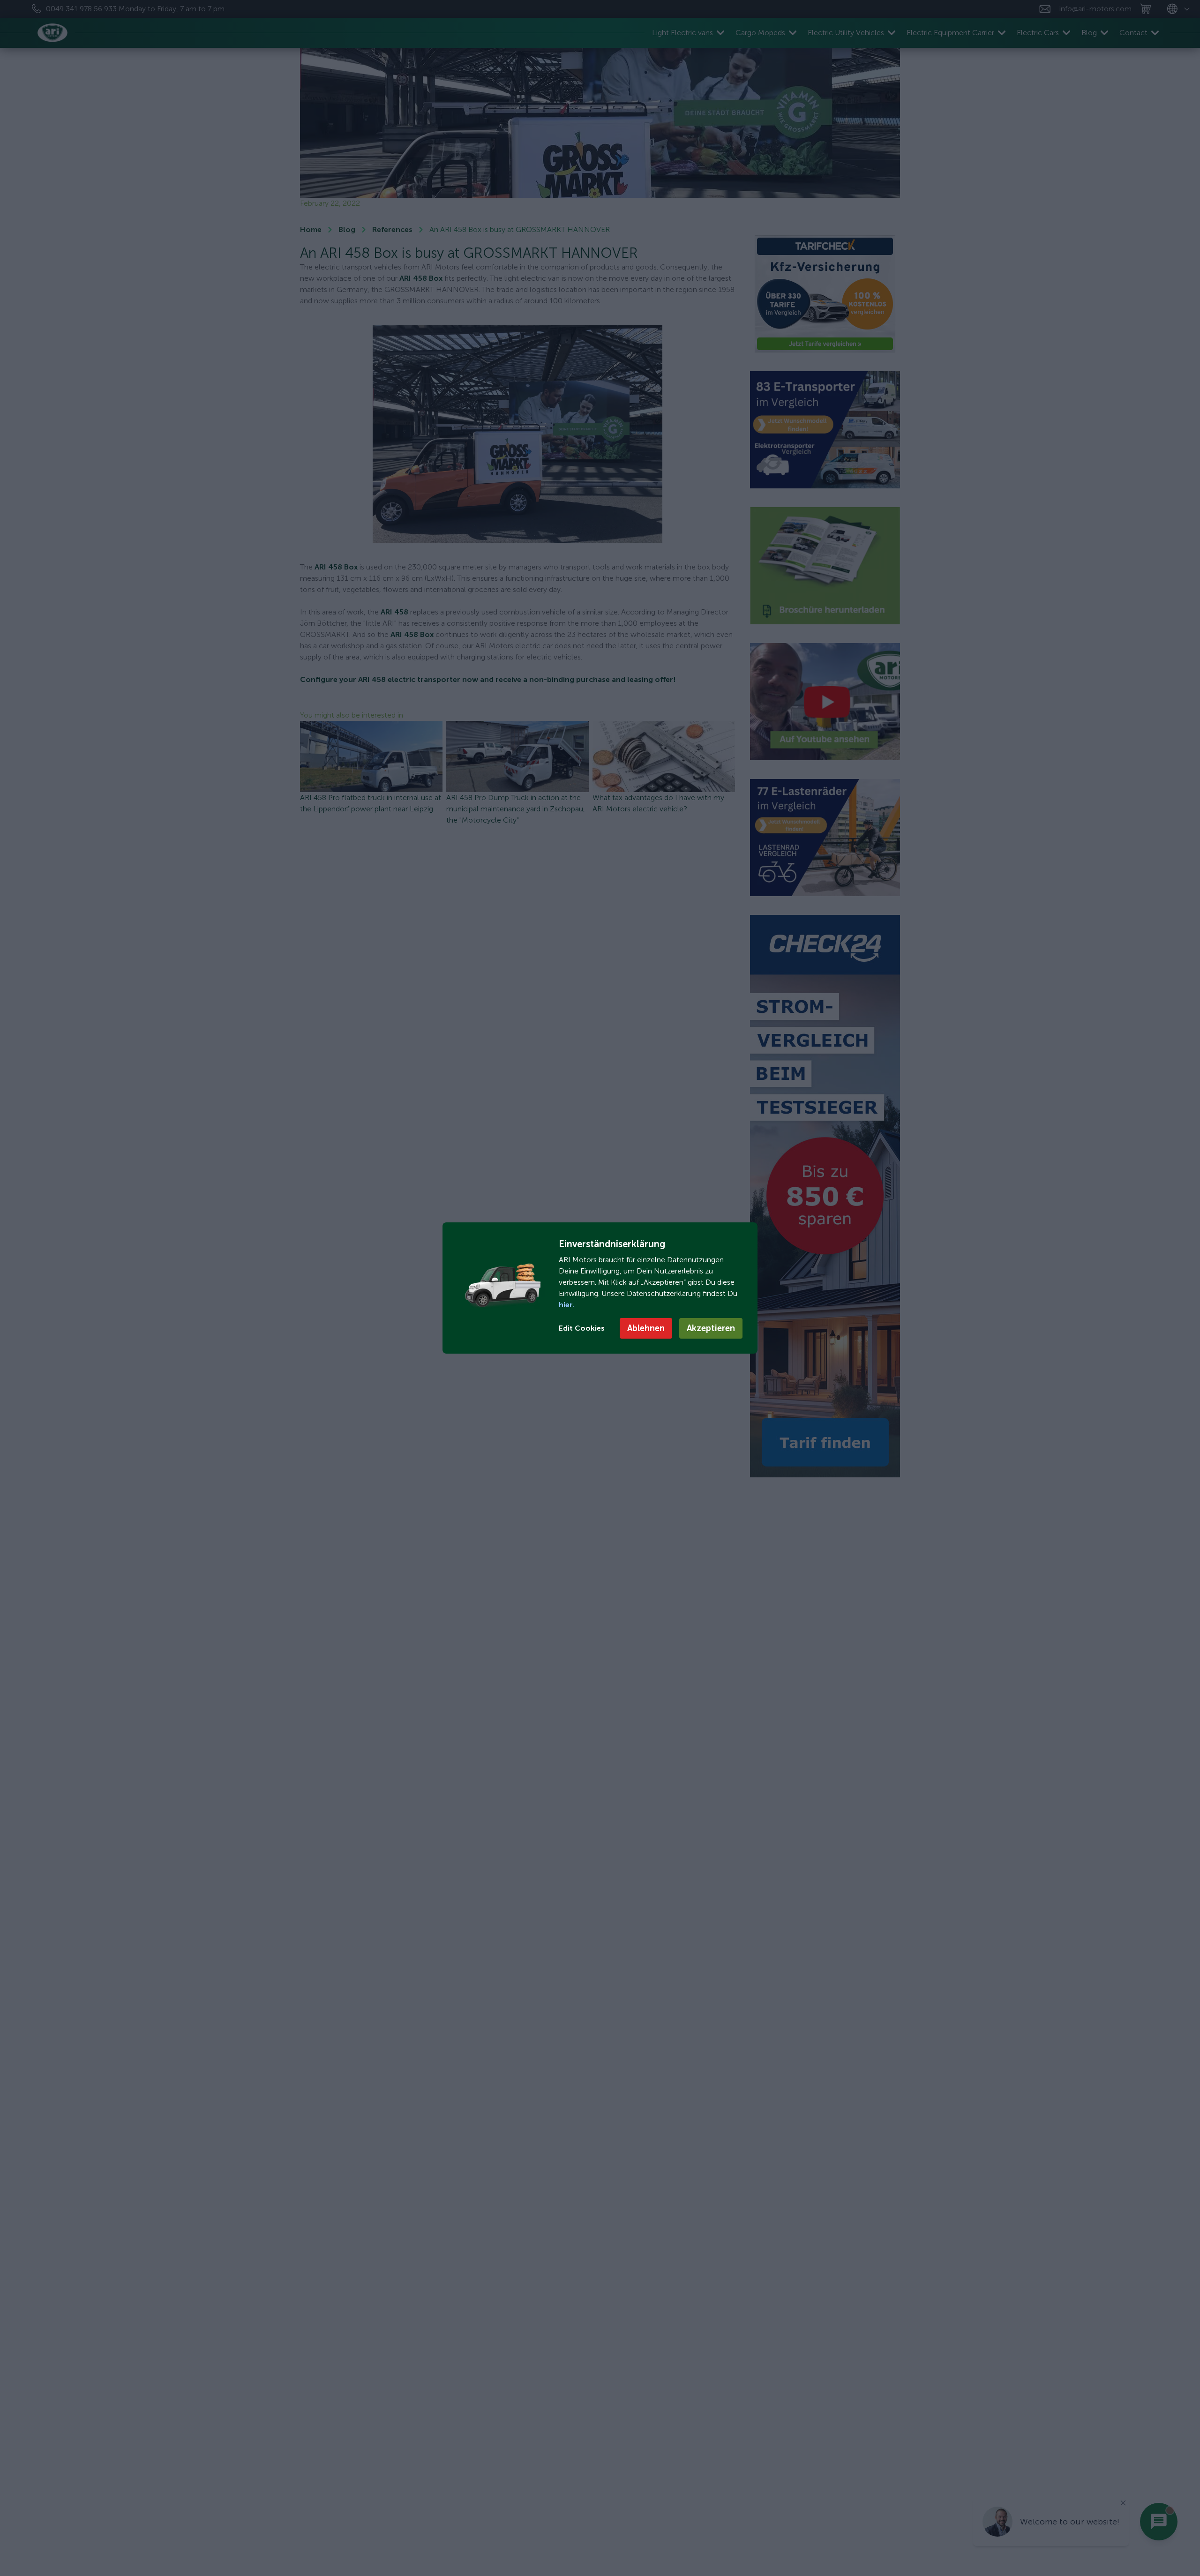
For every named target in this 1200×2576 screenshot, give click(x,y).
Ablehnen (646, 1328)
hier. (566, 1305)
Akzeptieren (711, 1328)
